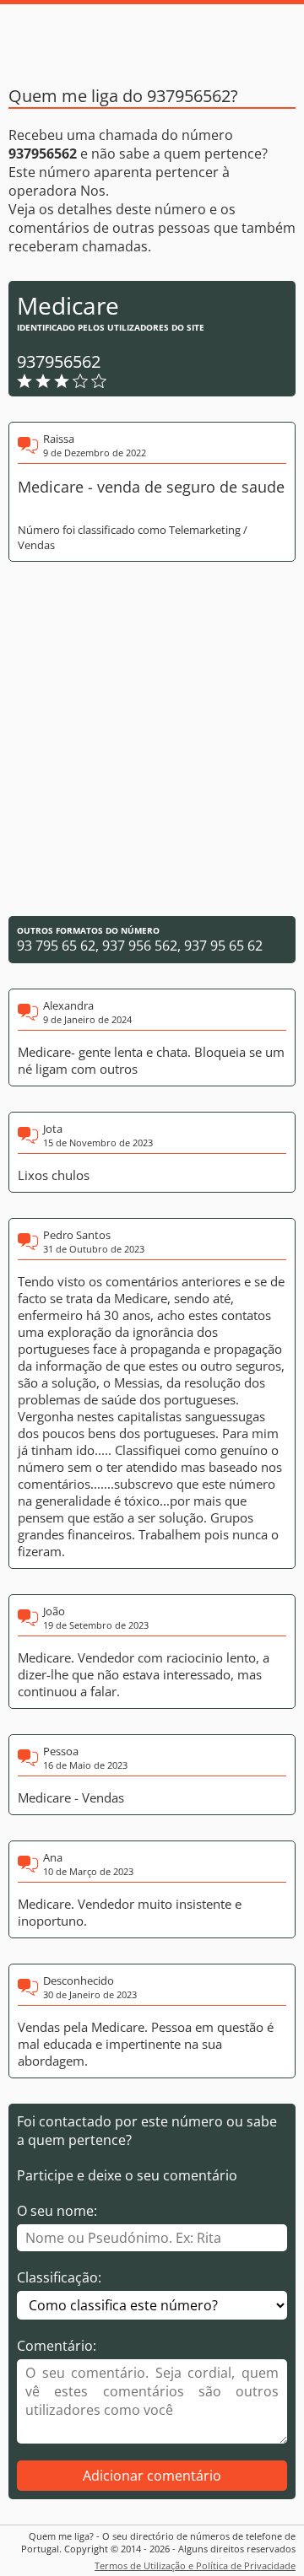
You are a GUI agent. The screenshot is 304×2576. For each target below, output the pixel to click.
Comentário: (57, 2346)
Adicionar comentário (152, 2476)
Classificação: (59, 2277)
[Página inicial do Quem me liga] (152, 38)
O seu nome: (57, 2211)
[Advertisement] (152, 739)
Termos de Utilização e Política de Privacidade (195, 2565)
